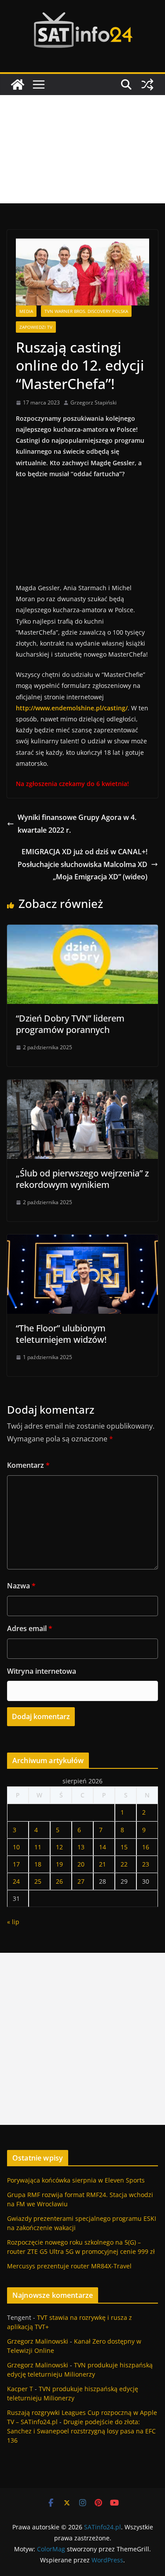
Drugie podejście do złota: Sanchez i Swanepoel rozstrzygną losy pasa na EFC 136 (81, 2431)
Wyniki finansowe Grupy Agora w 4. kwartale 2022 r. (77, 824)
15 (124, 1847)
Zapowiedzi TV (36, 327)
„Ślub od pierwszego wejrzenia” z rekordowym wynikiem (82, 1179)
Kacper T (20, 2389)
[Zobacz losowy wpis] (147, 85)
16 (146, 1847)
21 (103, 1864)
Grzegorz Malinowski (38, 2341)
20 (81, 1864)
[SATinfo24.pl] (18, 85)
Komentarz (28, 1465)
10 (16, 1847)
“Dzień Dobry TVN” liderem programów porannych (70, 1024)
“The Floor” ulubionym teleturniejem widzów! (61, 1334)
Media (26, 311)
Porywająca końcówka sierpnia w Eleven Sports (76, 2180)
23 (146, 1864)
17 (16, 1864)
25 (38, 1881)
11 (38, 1847)
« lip (13, 1922)
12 (59, 1847)
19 (59, 1864)
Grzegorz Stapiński (93, 402)
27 (81, 1881)
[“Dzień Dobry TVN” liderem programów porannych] (82, 931)
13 (81, 1847)
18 (38, 1864)
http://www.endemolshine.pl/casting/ (72, 708)
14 (103, 1847)
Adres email (30, 1628)
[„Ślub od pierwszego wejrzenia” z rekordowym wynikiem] (82, 1086)
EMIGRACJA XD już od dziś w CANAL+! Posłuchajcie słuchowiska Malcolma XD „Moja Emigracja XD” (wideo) (82, 864)
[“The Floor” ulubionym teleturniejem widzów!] (82, 1241)
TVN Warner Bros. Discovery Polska (86, 311)
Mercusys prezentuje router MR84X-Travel (69, 2266)
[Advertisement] (82, 149)
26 (59, 1881)
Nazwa (21, 1586)
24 (16, 1881)
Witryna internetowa (42, 1671)
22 (124, 1864)
